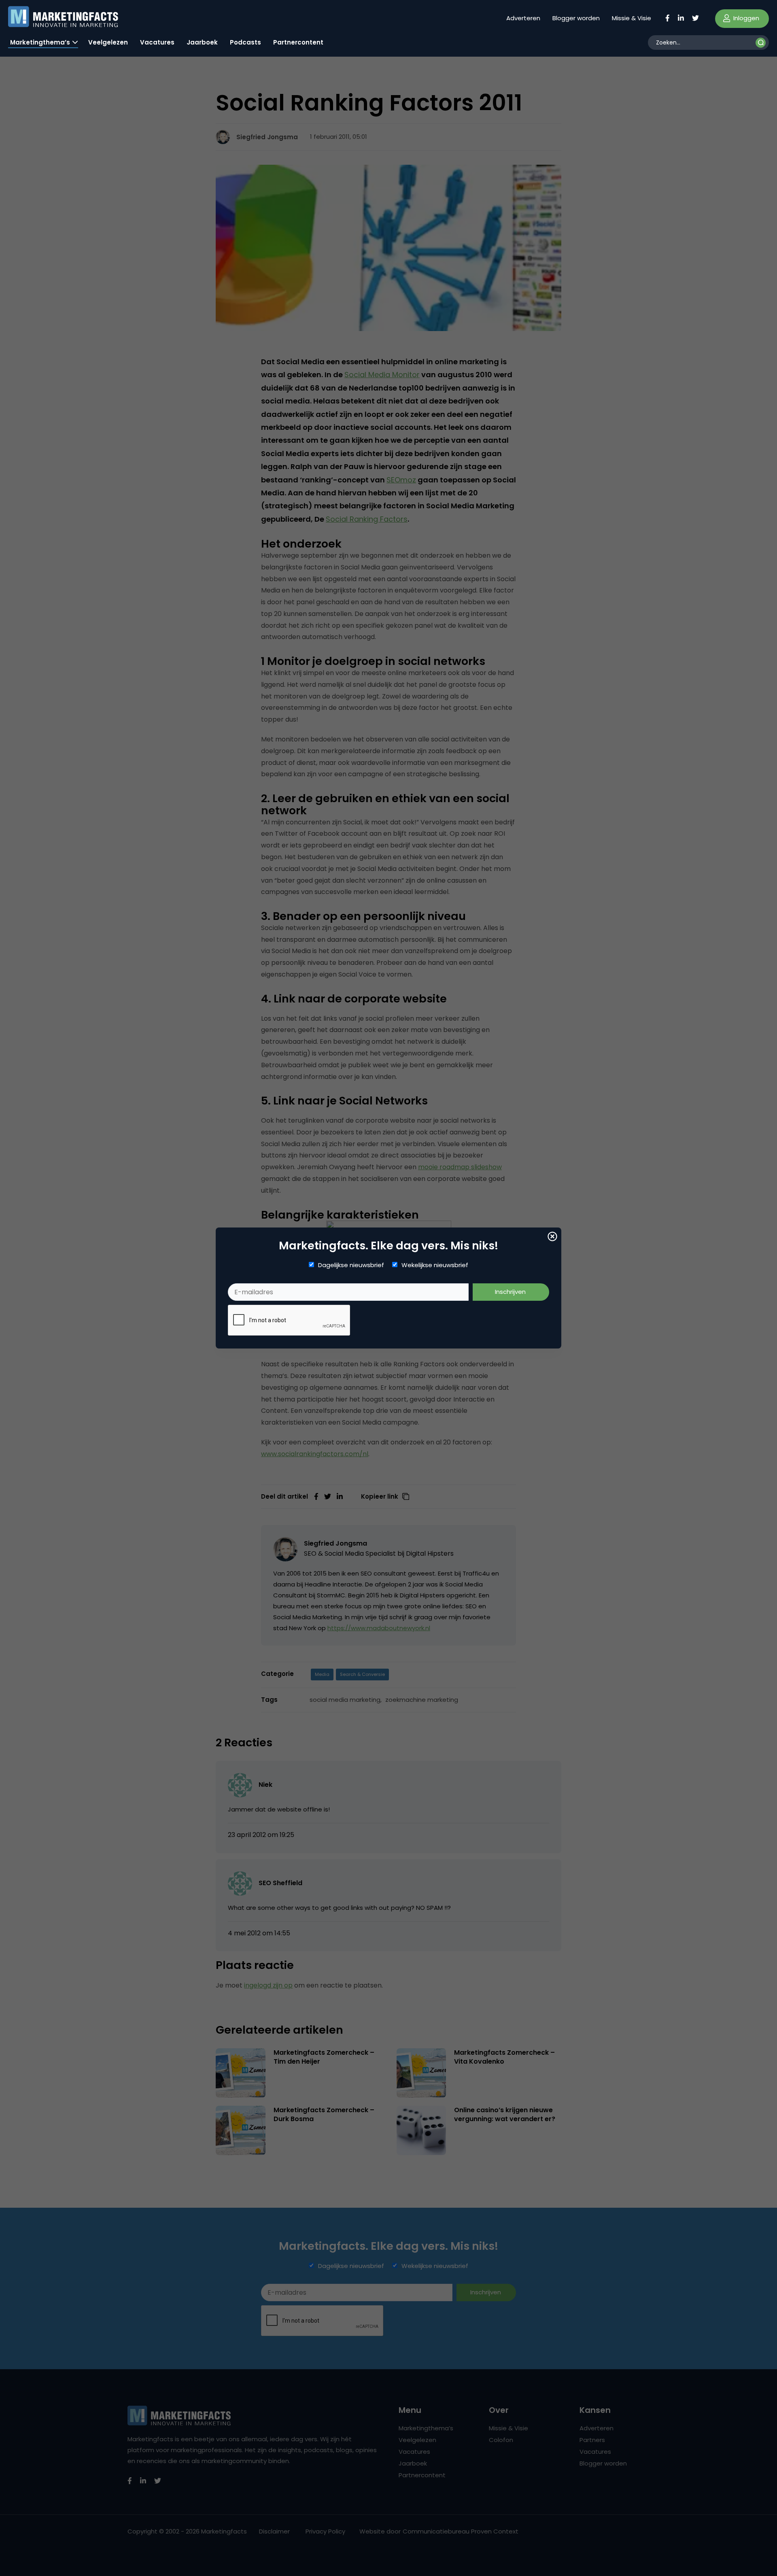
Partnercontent (298, 42)
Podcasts (245, 42)
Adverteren (523, 18)
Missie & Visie (632, 18)
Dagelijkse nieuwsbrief (351, 1265)
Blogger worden (576, 18)
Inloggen (745, 18)
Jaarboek (202, 42)
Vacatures (157, 42)
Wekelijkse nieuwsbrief (435, 1265)
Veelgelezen (108, 42)
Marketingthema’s (40, 42)
